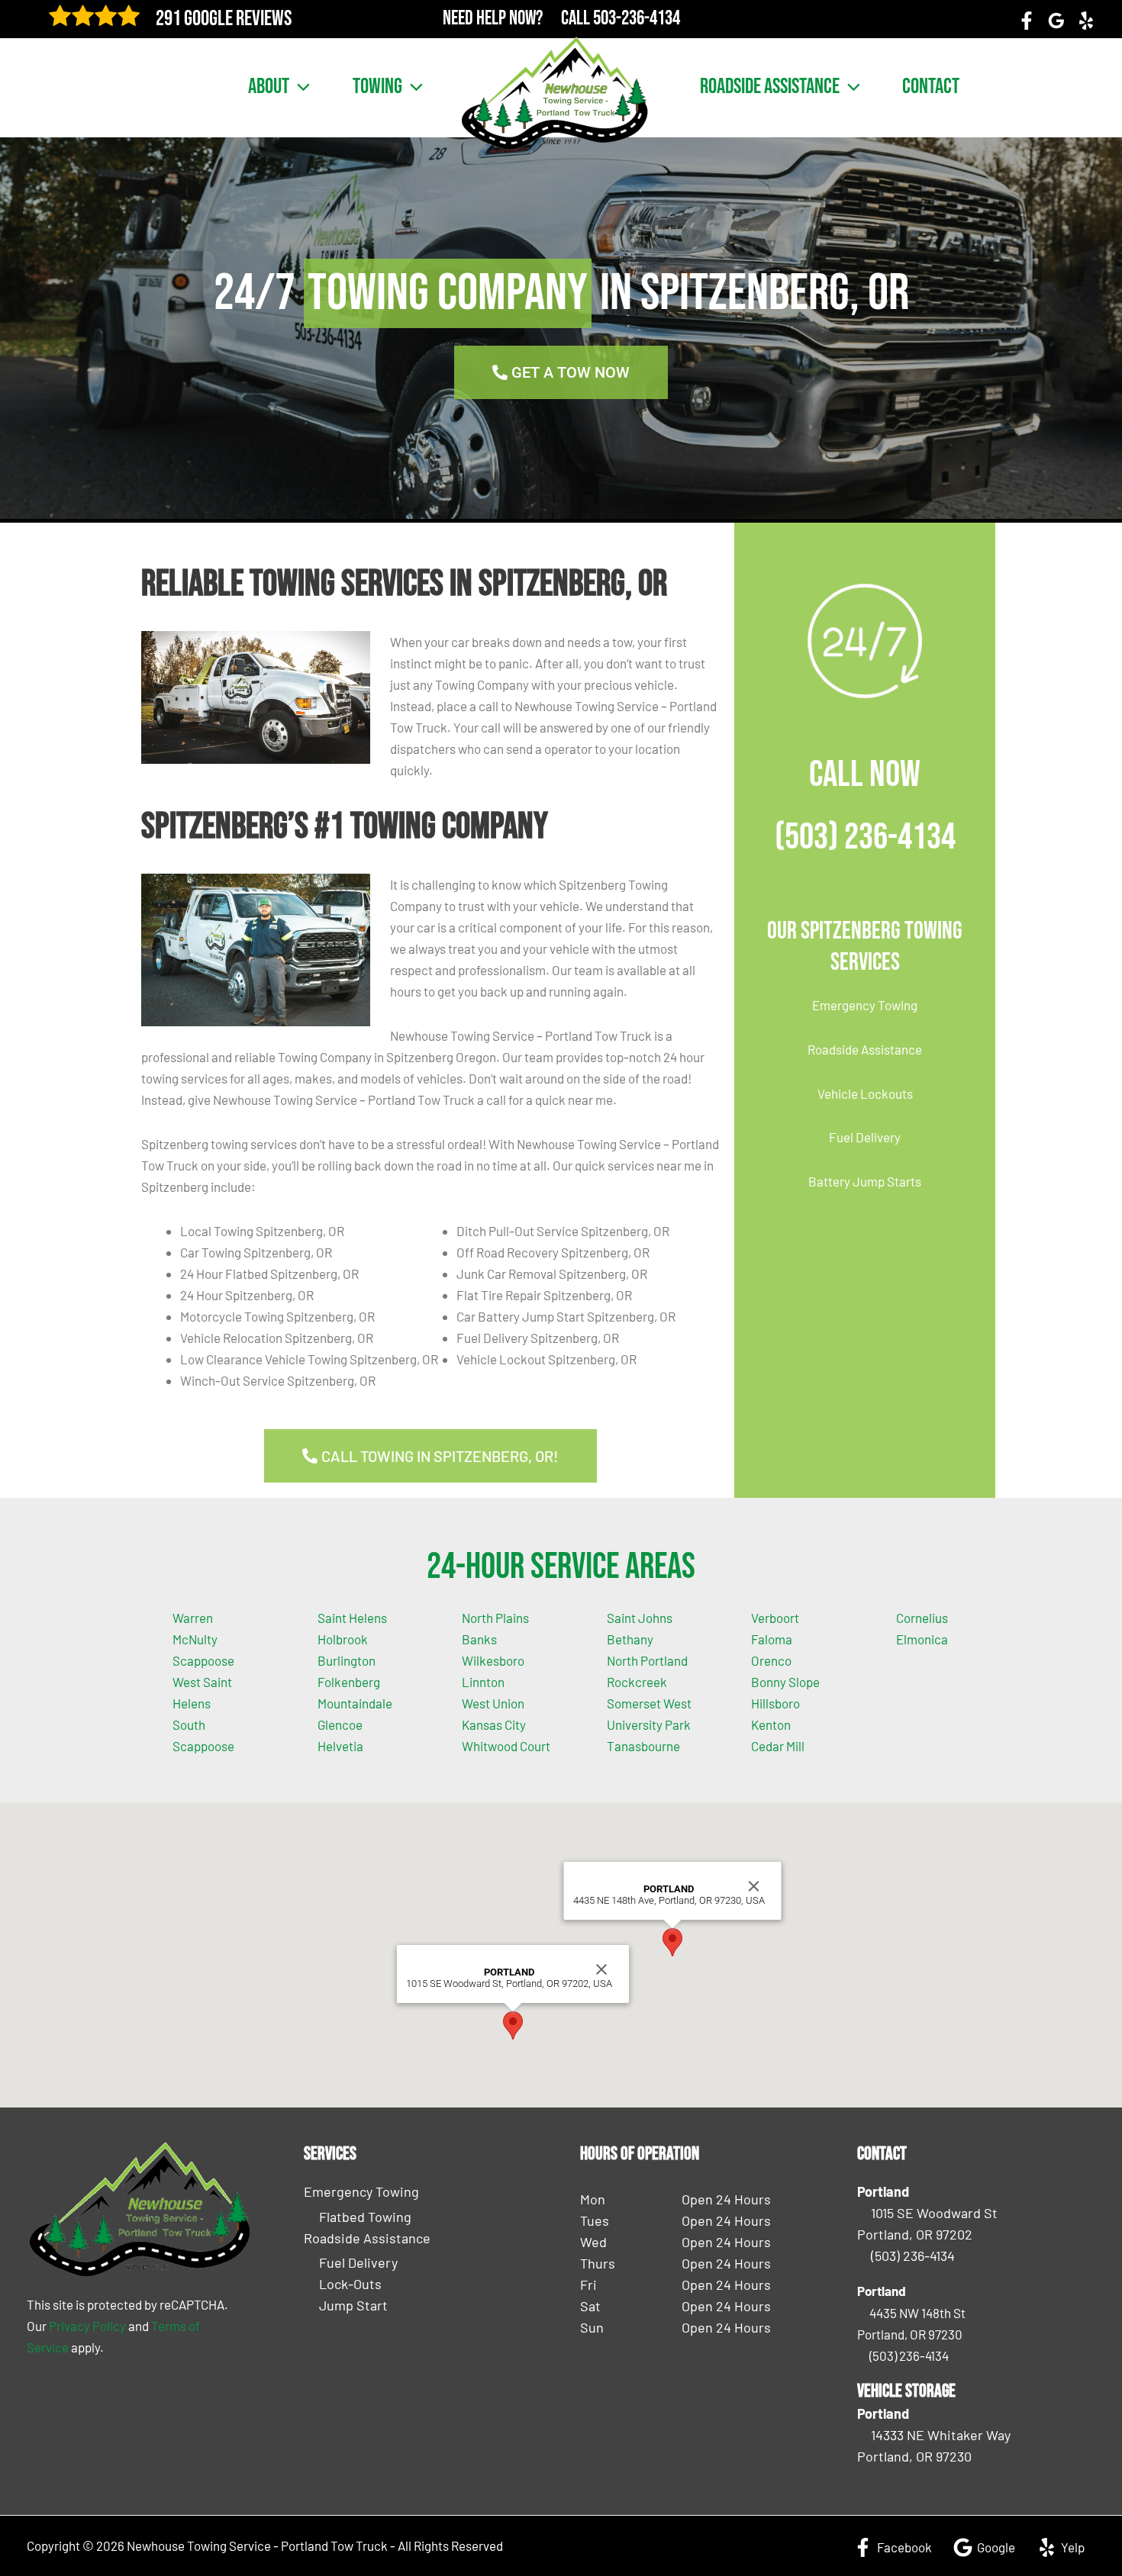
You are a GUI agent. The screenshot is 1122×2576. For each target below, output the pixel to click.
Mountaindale (355, 1703)
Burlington (347, 1660)
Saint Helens (352, 1618)
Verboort (775, 1618)
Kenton (771, 1724)
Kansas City (494, 1724)
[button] (300, 87)
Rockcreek (637, 1682)
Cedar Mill (778, 1746)
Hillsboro (775, 1703)
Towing (377, 87)
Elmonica (922, 1639)
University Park (649, 1724)
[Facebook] (1027, 21)
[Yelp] (1086, 21)
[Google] (1056, 21)
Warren (193, 1618)
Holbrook (343, 1639)
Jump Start (353, 2305)
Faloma (772, 1639)
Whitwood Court (506, 1746)
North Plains (495, 1618)
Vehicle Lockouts (865, 1093)
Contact (931, 87)
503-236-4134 (637, 19)
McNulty (195, 1639)
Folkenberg (349, 1682)
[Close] (601, 1969)
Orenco (771, 1660)
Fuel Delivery (865, 1137)
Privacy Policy (87, 2326)
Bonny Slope (785, 1682)
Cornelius (922, 1618)
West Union (493, 1703)
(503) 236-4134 (865, 837)
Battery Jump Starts (865, 1181)
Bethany (630, 1639)
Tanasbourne (643, 1746)
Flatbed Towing (365, 2217)
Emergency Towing (865, 1005)
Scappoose (203, 1660)
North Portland (647, 1660)
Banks (479, 1639)
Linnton (483, 1682)
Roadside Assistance (770, 87)
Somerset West (649, 1703)
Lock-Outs (350, 2284)
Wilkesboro (493, 1660)
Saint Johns (640, 1618)
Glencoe (340, 1724)
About (269, 87)
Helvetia (340, 1746)
